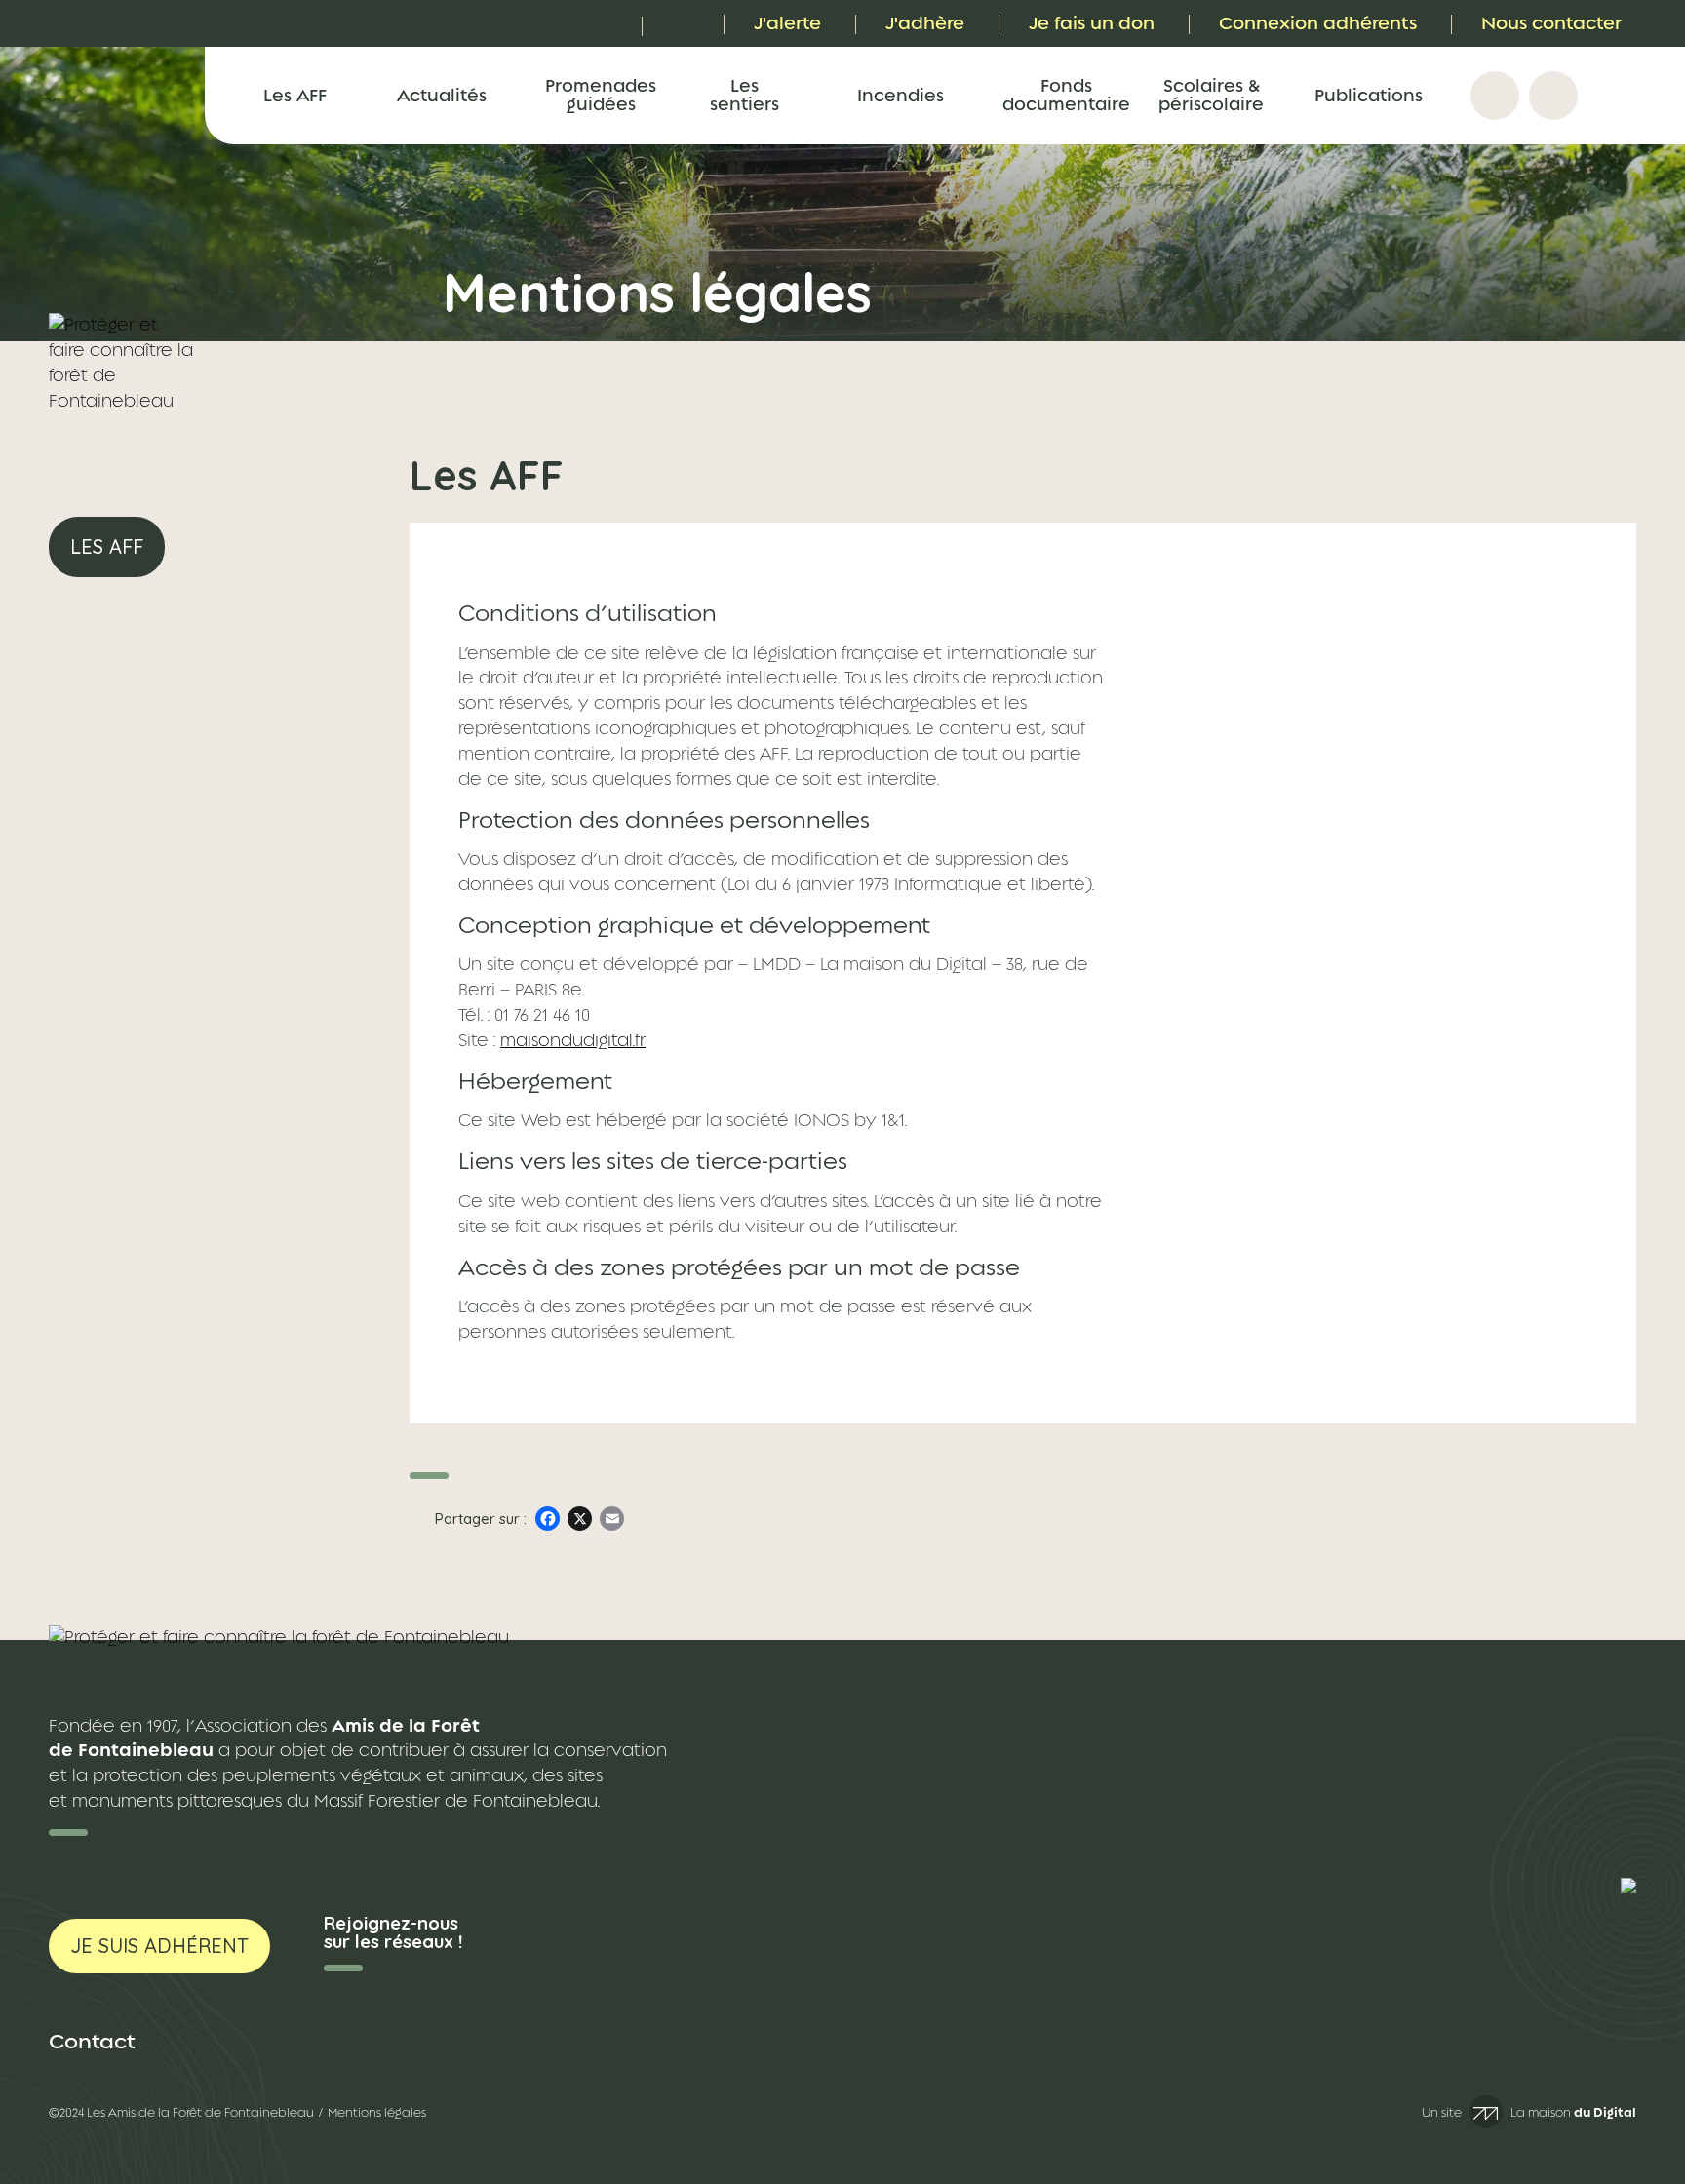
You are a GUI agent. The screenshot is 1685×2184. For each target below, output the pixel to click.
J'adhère (925, 23)
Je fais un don (1092, 23)
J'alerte (787, 23)
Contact (92, 2041)
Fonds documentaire (1066, 95)
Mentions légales (377, 2113)
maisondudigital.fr (573, 1040)
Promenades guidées (601, 95)
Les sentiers (745, 95)
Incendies (901, 95)
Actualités (442, 95)
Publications (1369, 95)
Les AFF (295, 95)
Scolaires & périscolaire (1211, 95)
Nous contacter (1551, 23)
